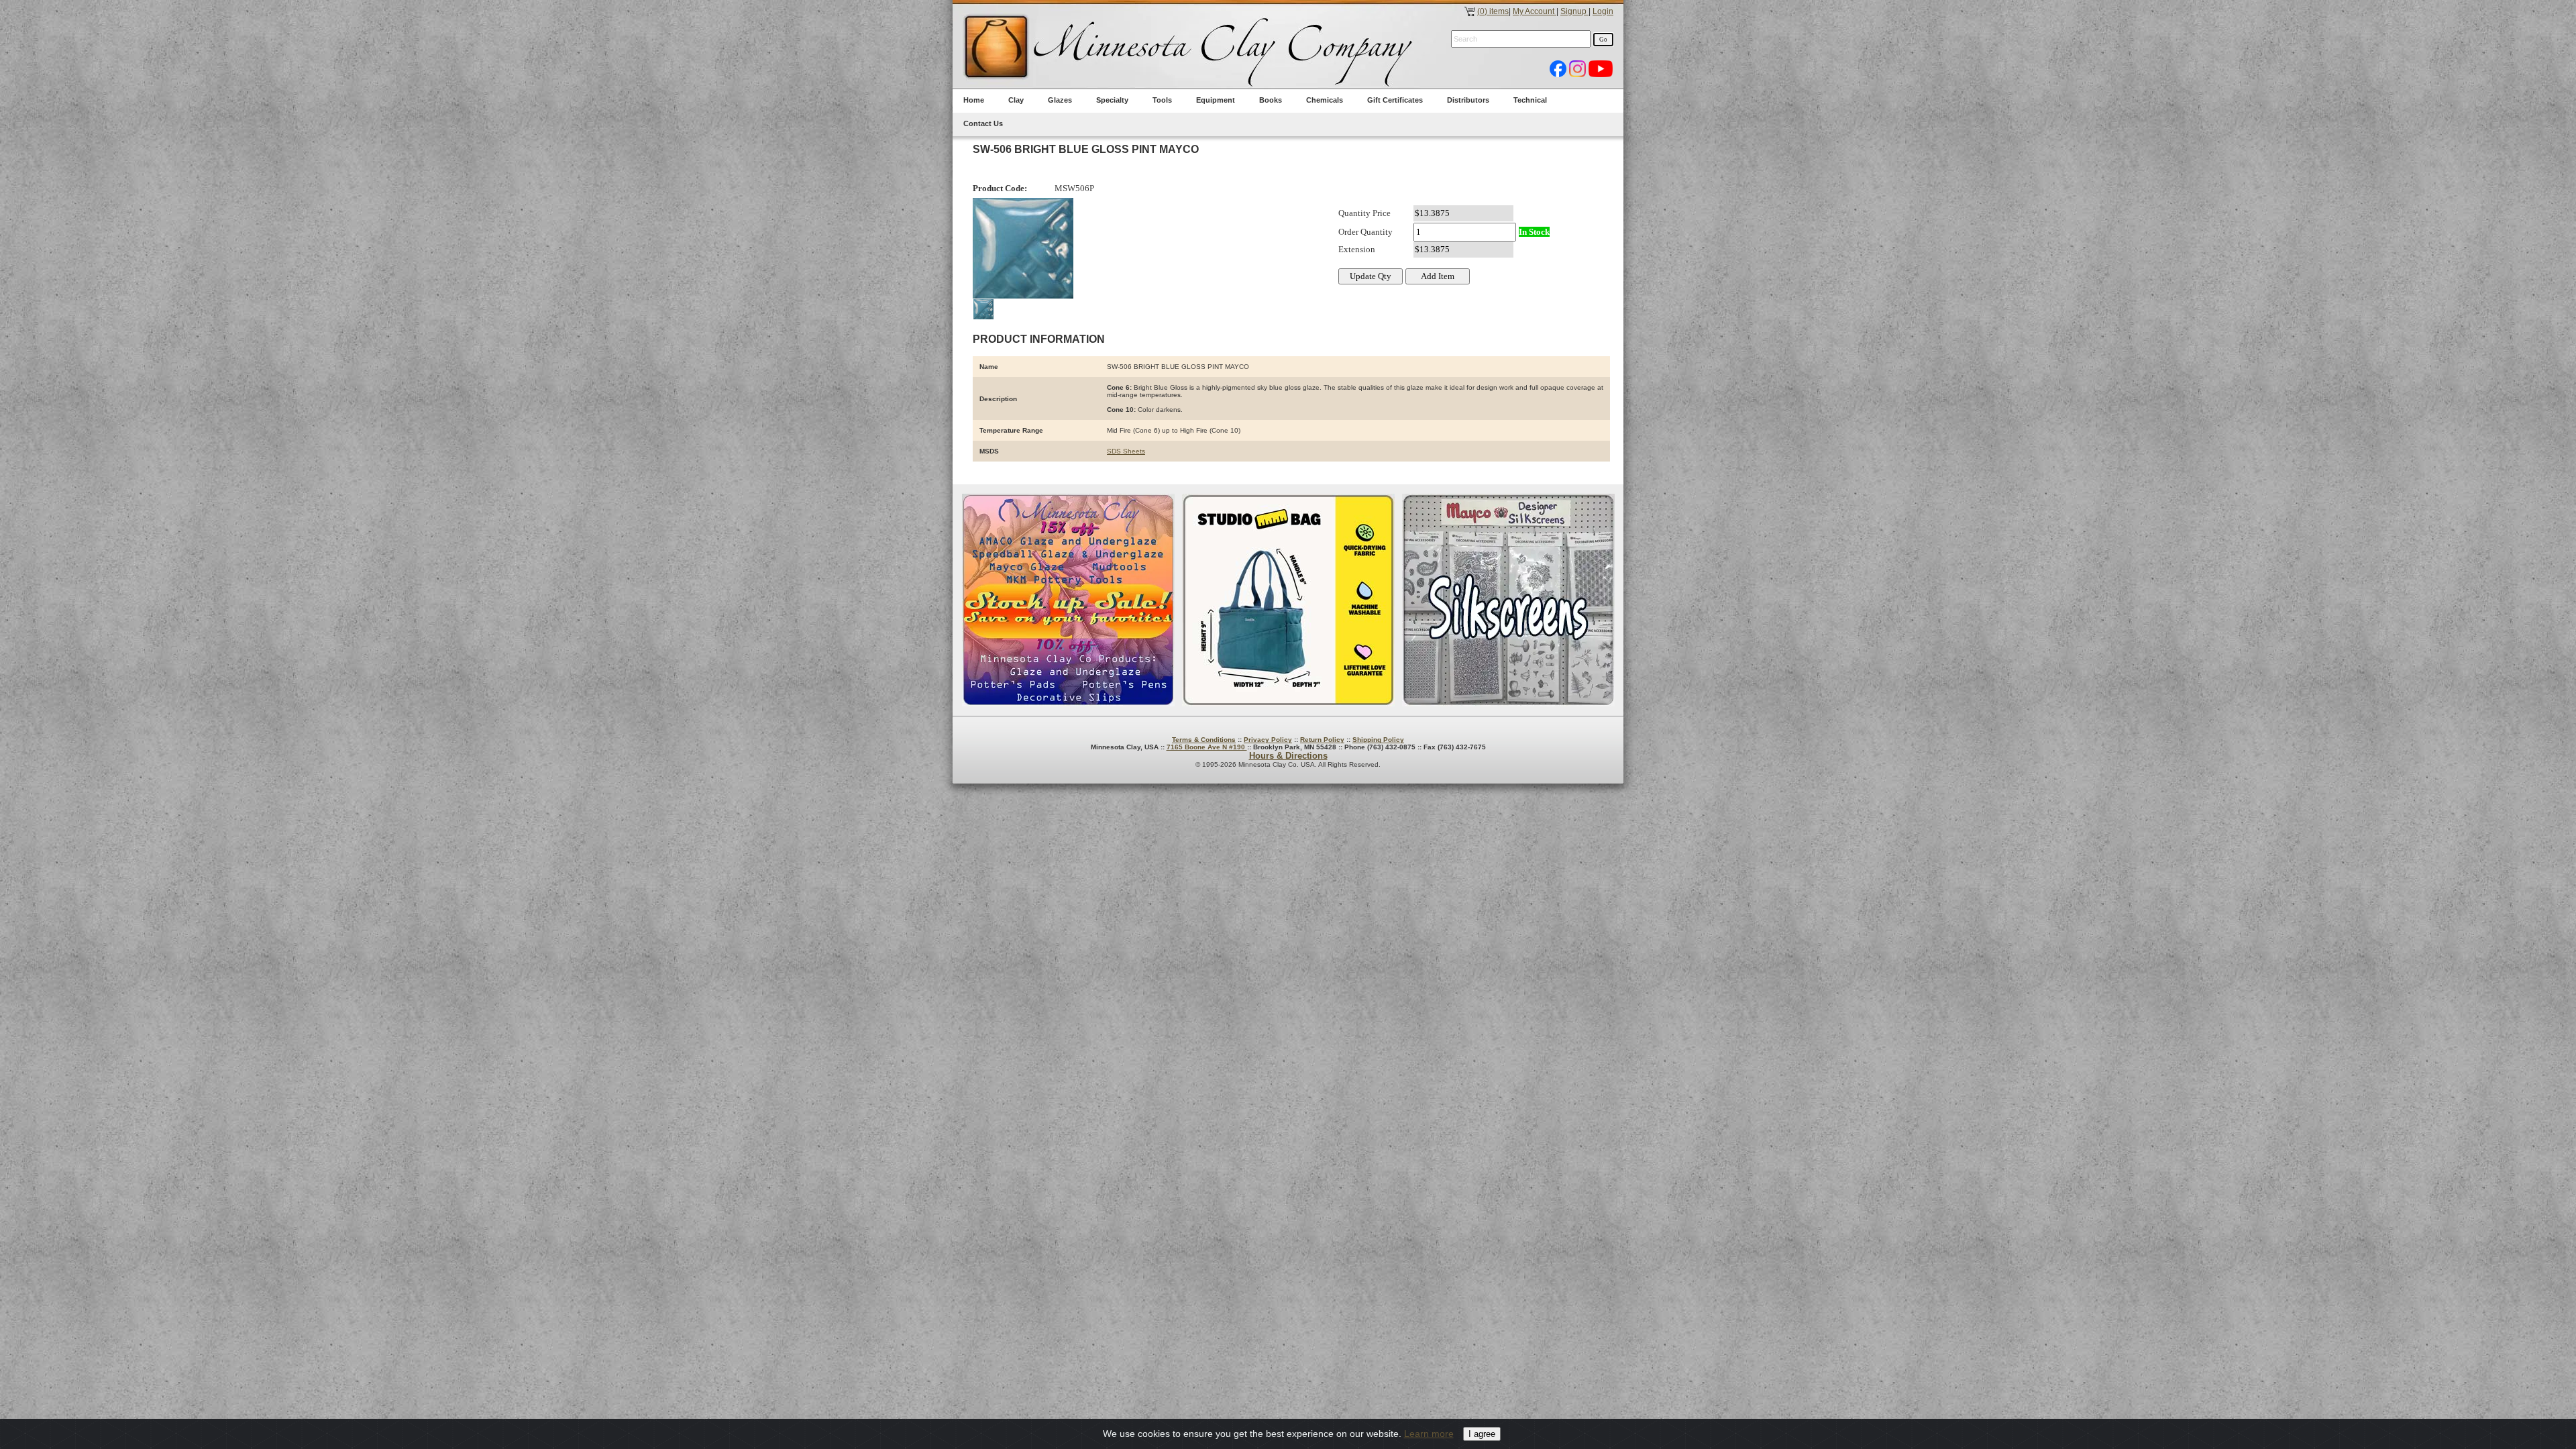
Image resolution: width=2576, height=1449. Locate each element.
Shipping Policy (1378, 740)
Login (1603, 11)
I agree (1482, 1434)
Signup (1574, 11)
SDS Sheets (1126, 451)
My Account (1535, 11)
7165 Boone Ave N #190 (1207, 747)
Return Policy (1322, 740)
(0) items (1493, 11)
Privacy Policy (1268, 740)
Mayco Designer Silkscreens (1508, 600)
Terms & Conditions (1204, 740)
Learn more (1429, 1434)
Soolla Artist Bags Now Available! (1288, 600)
